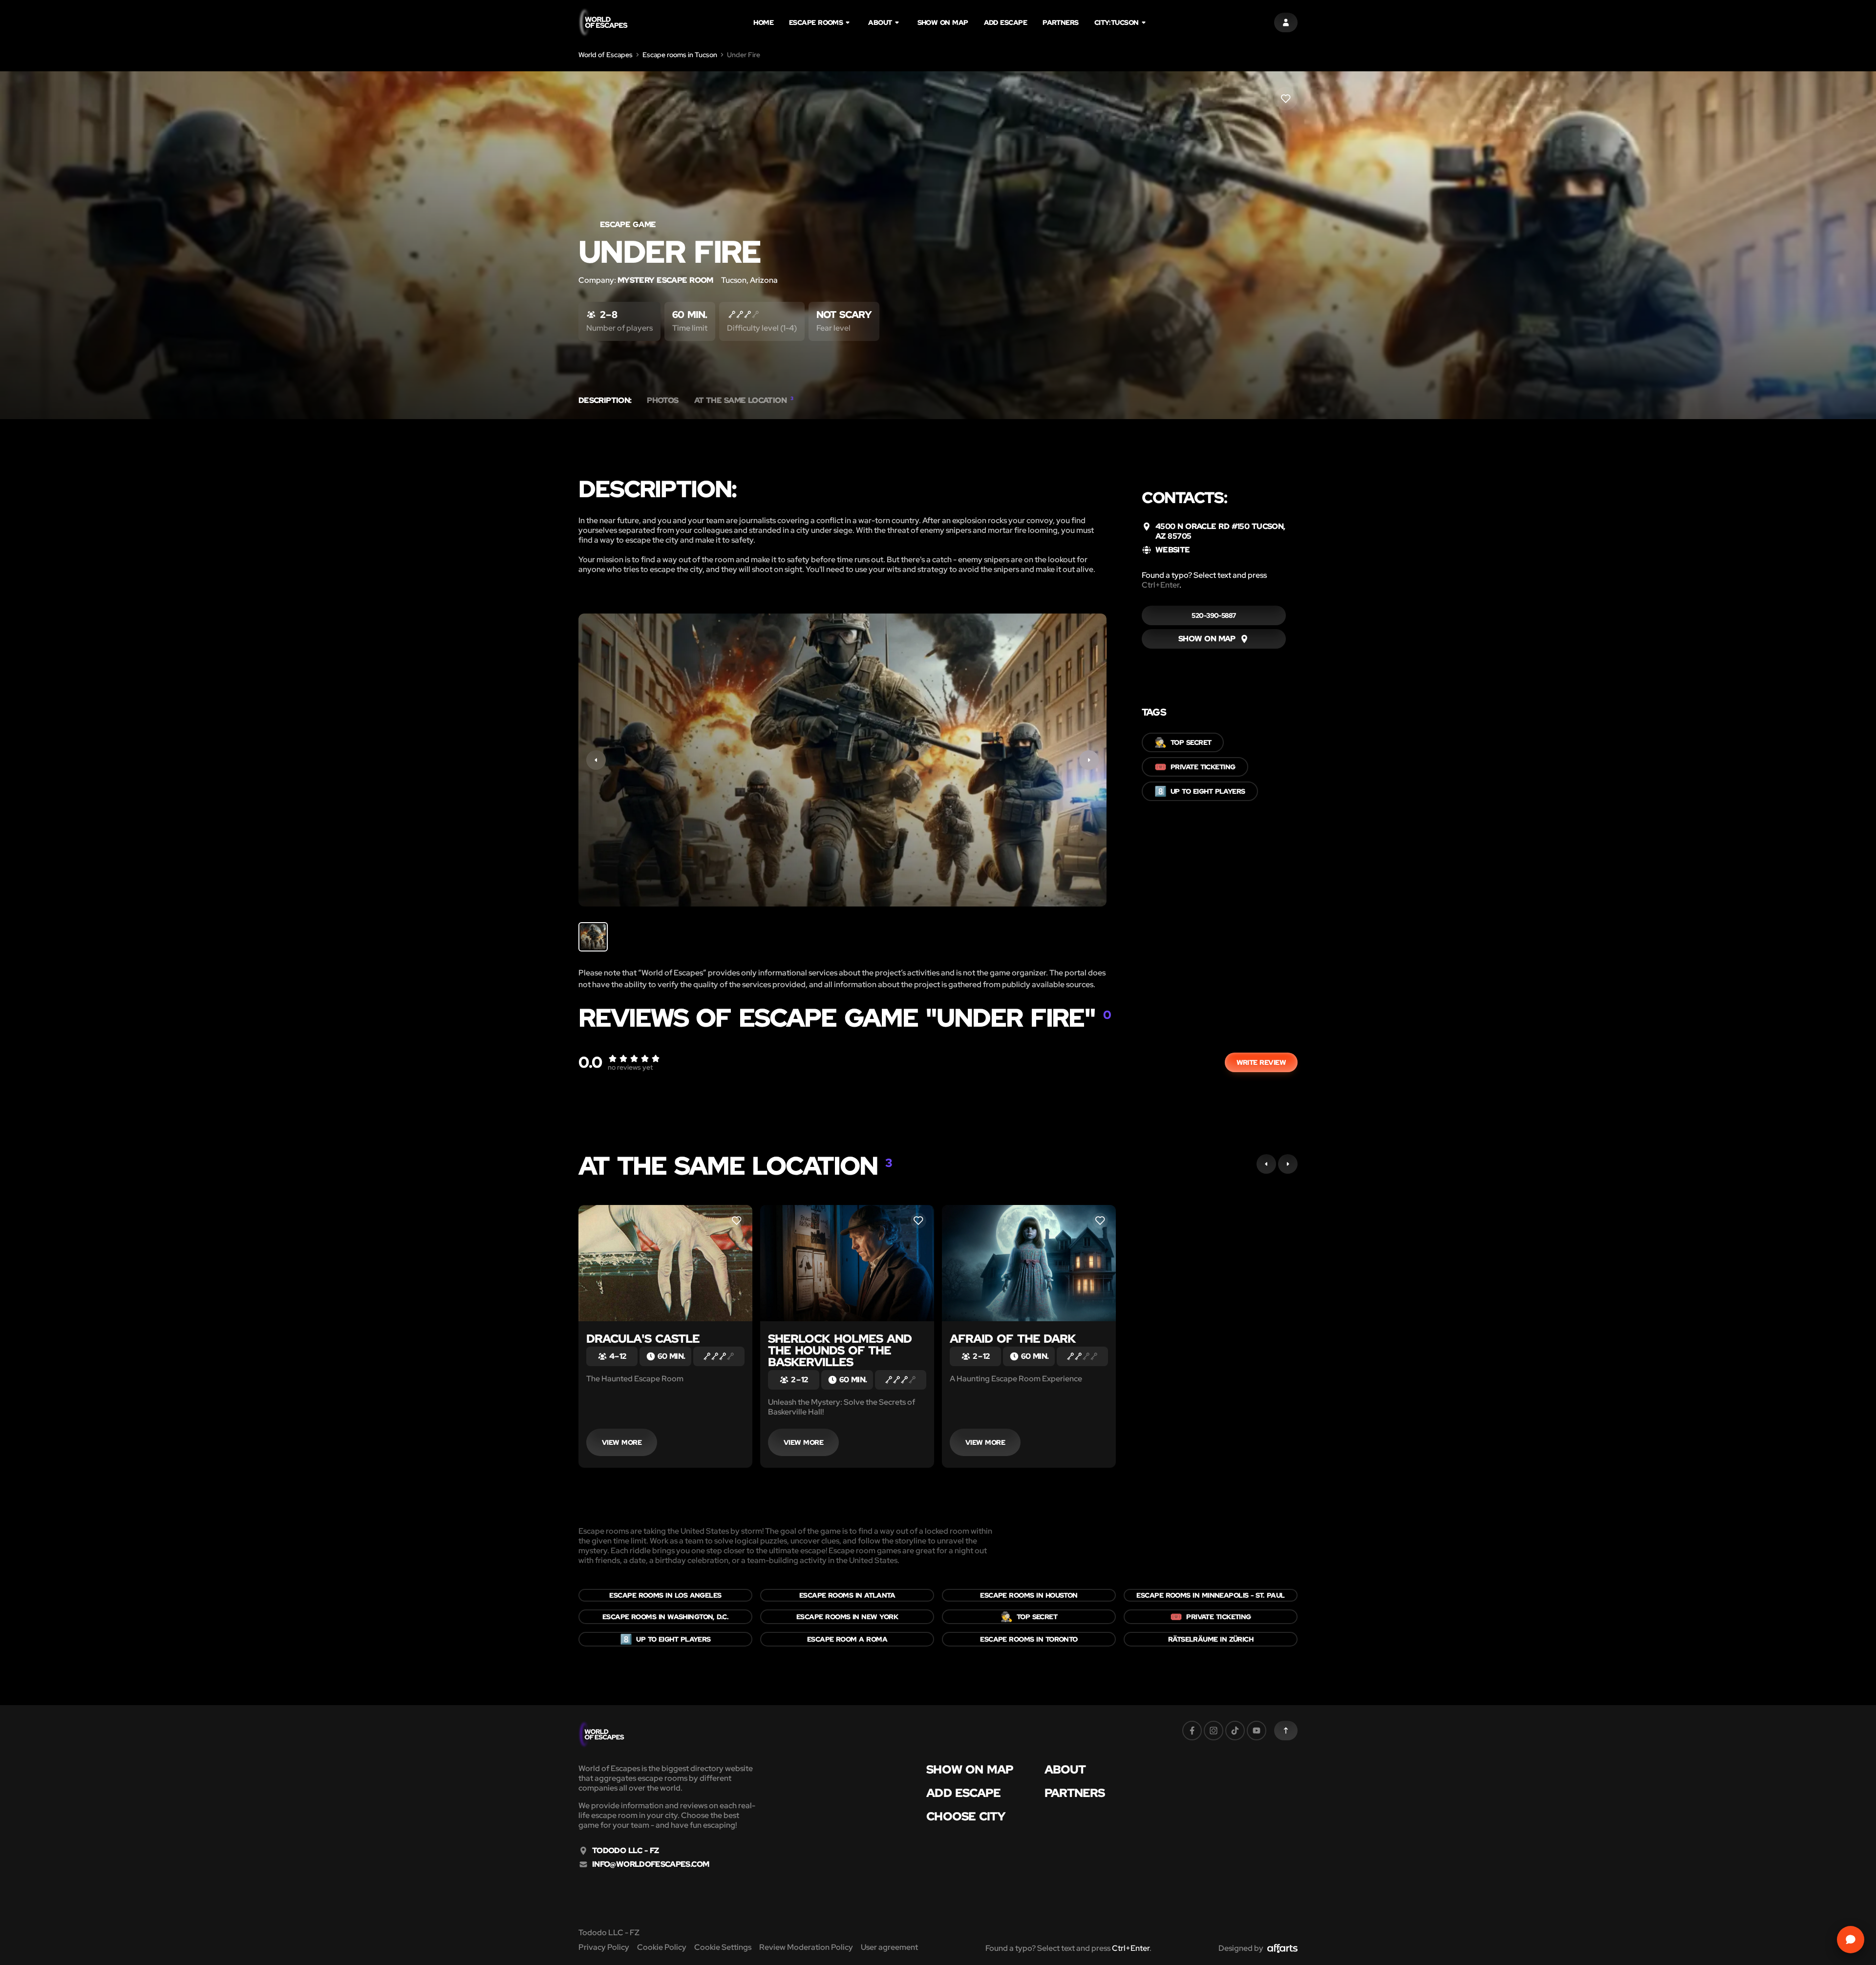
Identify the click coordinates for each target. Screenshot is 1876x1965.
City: (1117, 22)
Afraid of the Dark (1013, 1339)
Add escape (1006, 22)
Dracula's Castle (643, 1339)
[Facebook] (1192, 1731)
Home (763, 22)
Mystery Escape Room (665, 280)
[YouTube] (1257, 1731)
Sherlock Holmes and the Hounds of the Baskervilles (840, 1350)
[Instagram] (1214, 1731)
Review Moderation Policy (806, 1947)
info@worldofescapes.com (650, 1864)
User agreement (889, 1947)
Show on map (943, 22)
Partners (1061, 22)
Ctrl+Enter (1161, 585)
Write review (1261, 1062)
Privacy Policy (604, 1947)
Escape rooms (816, 22)
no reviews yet (630, 1067)
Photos (662, 401)
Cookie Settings (723, 1947)
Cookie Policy (662, 1947)
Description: (605, 401)
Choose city (966, 1817)
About (880, 22)
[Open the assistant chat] (1851, 1940)
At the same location (744, 401)
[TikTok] (1235, 1731)
